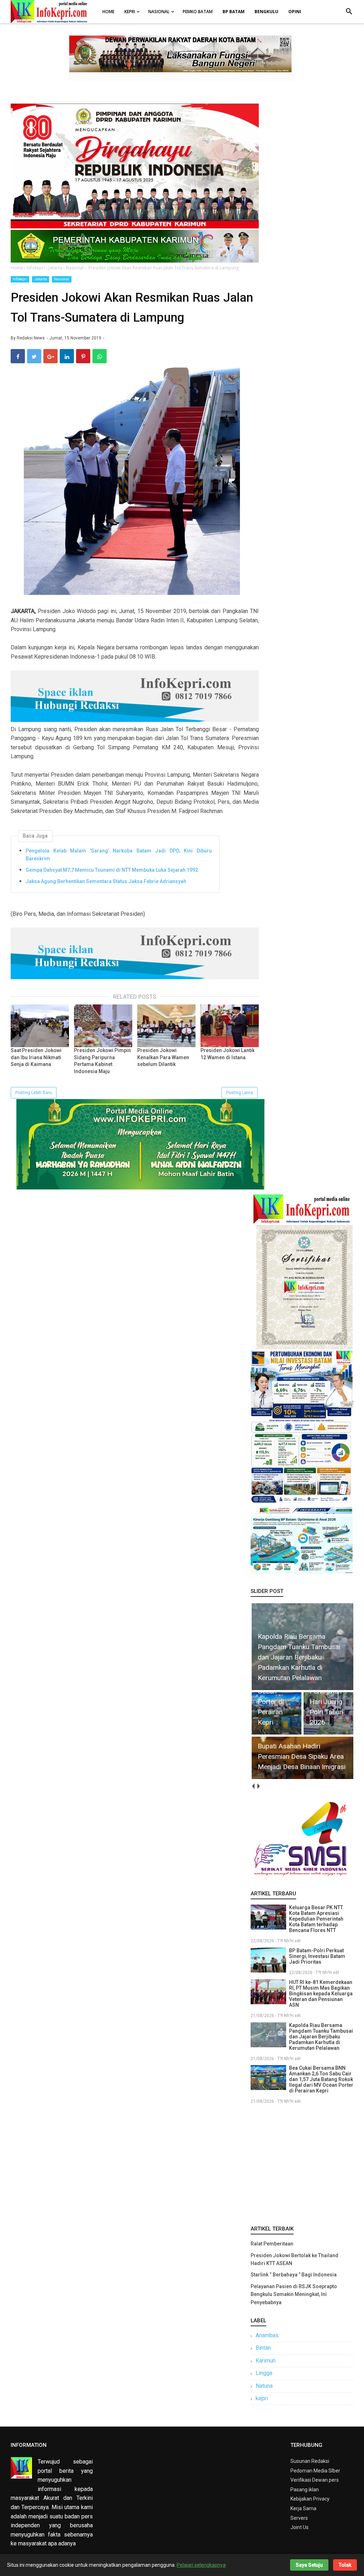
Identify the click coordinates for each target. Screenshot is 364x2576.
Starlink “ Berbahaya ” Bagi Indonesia (294, 2275)
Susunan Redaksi (310, 2461)
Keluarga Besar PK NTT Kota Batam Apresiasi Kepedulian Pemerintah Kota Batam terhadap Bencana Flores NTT (316, 1919)
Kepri (130, 12)
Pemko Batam (198, 12)
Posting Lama (240, 1093)
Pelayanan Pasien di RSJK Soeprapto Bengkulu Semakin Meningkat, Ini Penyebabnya (294, 2294)
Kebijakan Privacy (310, 2499)
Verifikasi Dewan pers (315, 2480)
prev (253, 1786)
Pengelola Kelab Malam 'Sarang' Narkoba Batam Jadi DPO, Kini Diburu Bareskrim (119, 855)
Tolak (345, 2565)
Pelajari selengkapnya (201, 2565)
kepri (262, 2398)
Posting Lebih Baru (34, 1093)
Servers (299, 2518)
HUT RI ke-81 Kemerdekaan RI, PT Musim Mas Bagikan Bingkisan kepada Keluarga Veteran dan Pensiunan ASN (321, 1994)
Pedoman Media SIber (315, 2471)
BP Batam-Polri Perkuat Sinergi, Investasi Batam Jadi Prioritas (317, 1956)
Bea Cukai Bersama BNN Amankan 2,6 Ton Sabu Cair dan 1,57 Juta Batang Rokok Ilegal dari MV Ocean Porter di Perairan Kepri (321, 2079)
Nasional (159, 12)
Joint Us (299, 2527)
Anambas (267, 2335)
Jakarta (41, 279)
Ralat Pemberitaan (272, 2244)
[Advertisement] (302, 2163)
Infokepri (20, 279)
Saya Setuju (309, 2565)
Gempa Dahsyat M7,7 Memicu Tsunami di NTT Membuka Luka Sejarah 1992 (112, 870)
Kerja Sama (303, 2508)
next (259, 1786)
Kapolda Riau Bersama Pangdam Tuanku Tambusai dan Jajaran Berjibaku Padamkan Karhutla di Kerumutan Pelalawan (321, 2037)
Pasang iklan (305, 2490)
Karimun (266, 2361)
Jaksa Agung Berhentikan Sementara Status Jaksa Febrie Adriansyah (106, 881)
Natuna (264, 2386)
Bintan (263, 2348)
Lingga (264, 2373)
